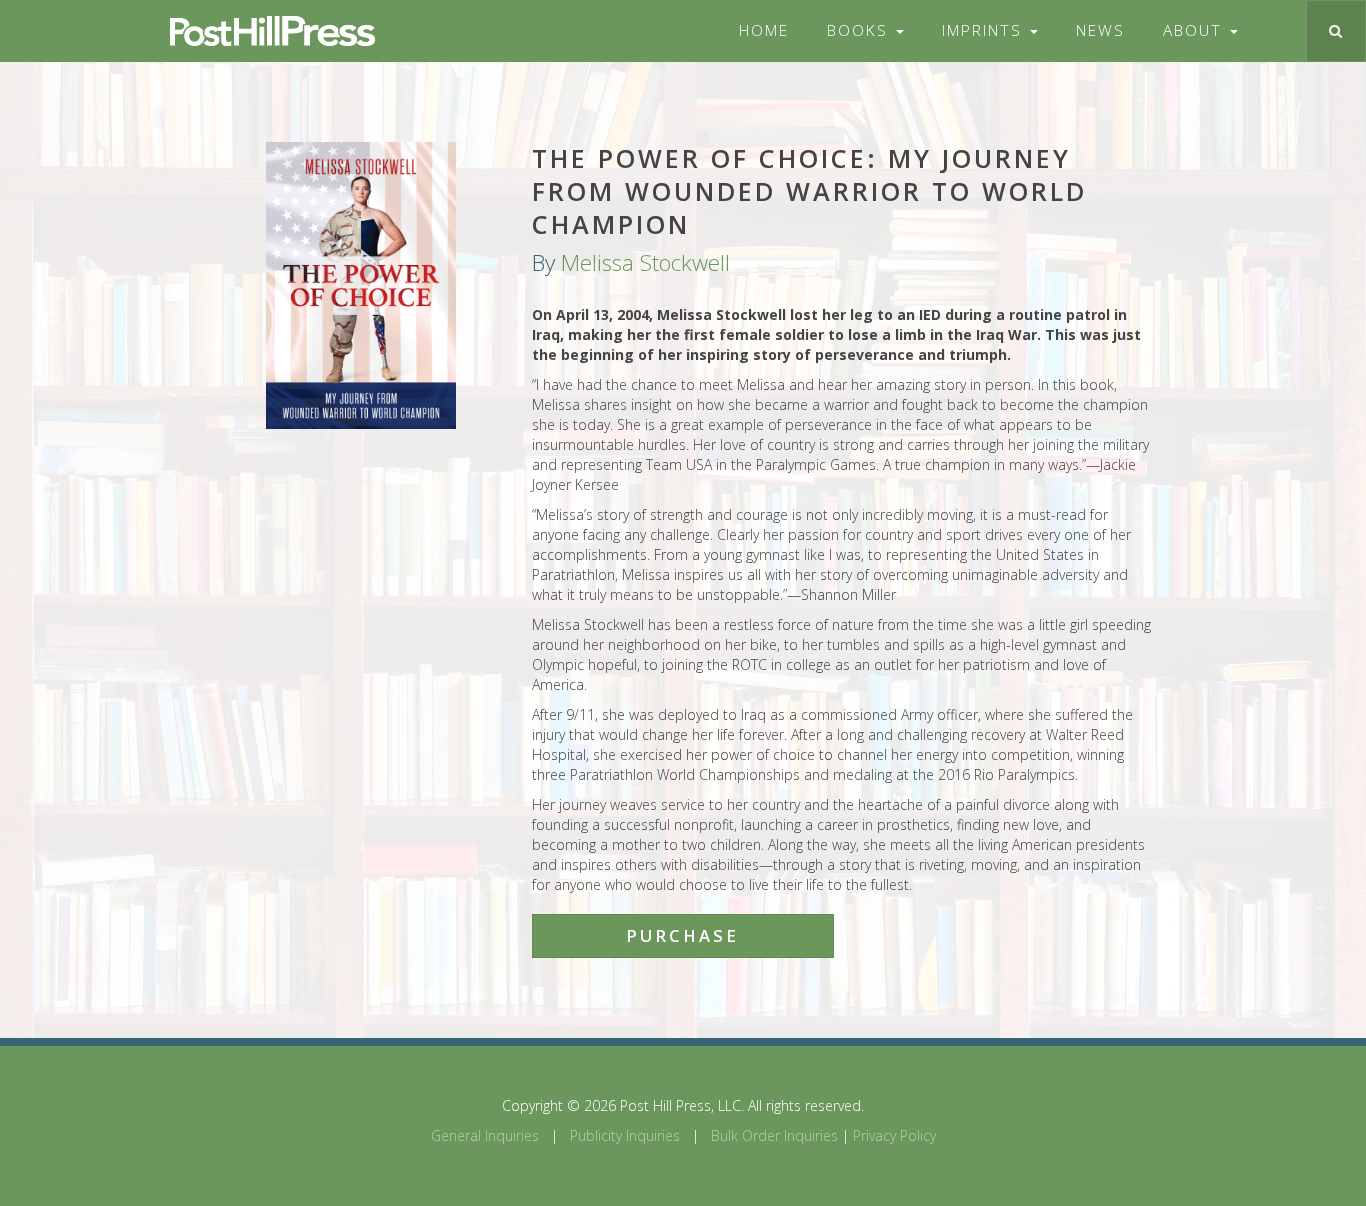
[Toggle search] (1335, 31)
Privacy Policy (894, 1135)
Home (764, 30)
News (1100, 30)
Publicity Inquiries (625, 1135)
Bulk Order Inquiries (774, 1135)
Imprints (985, 30)
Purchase (682, 935)
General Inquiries (485, 1135)
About (1195, 30)
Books (860, 30)
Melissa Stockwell (645, 262)
